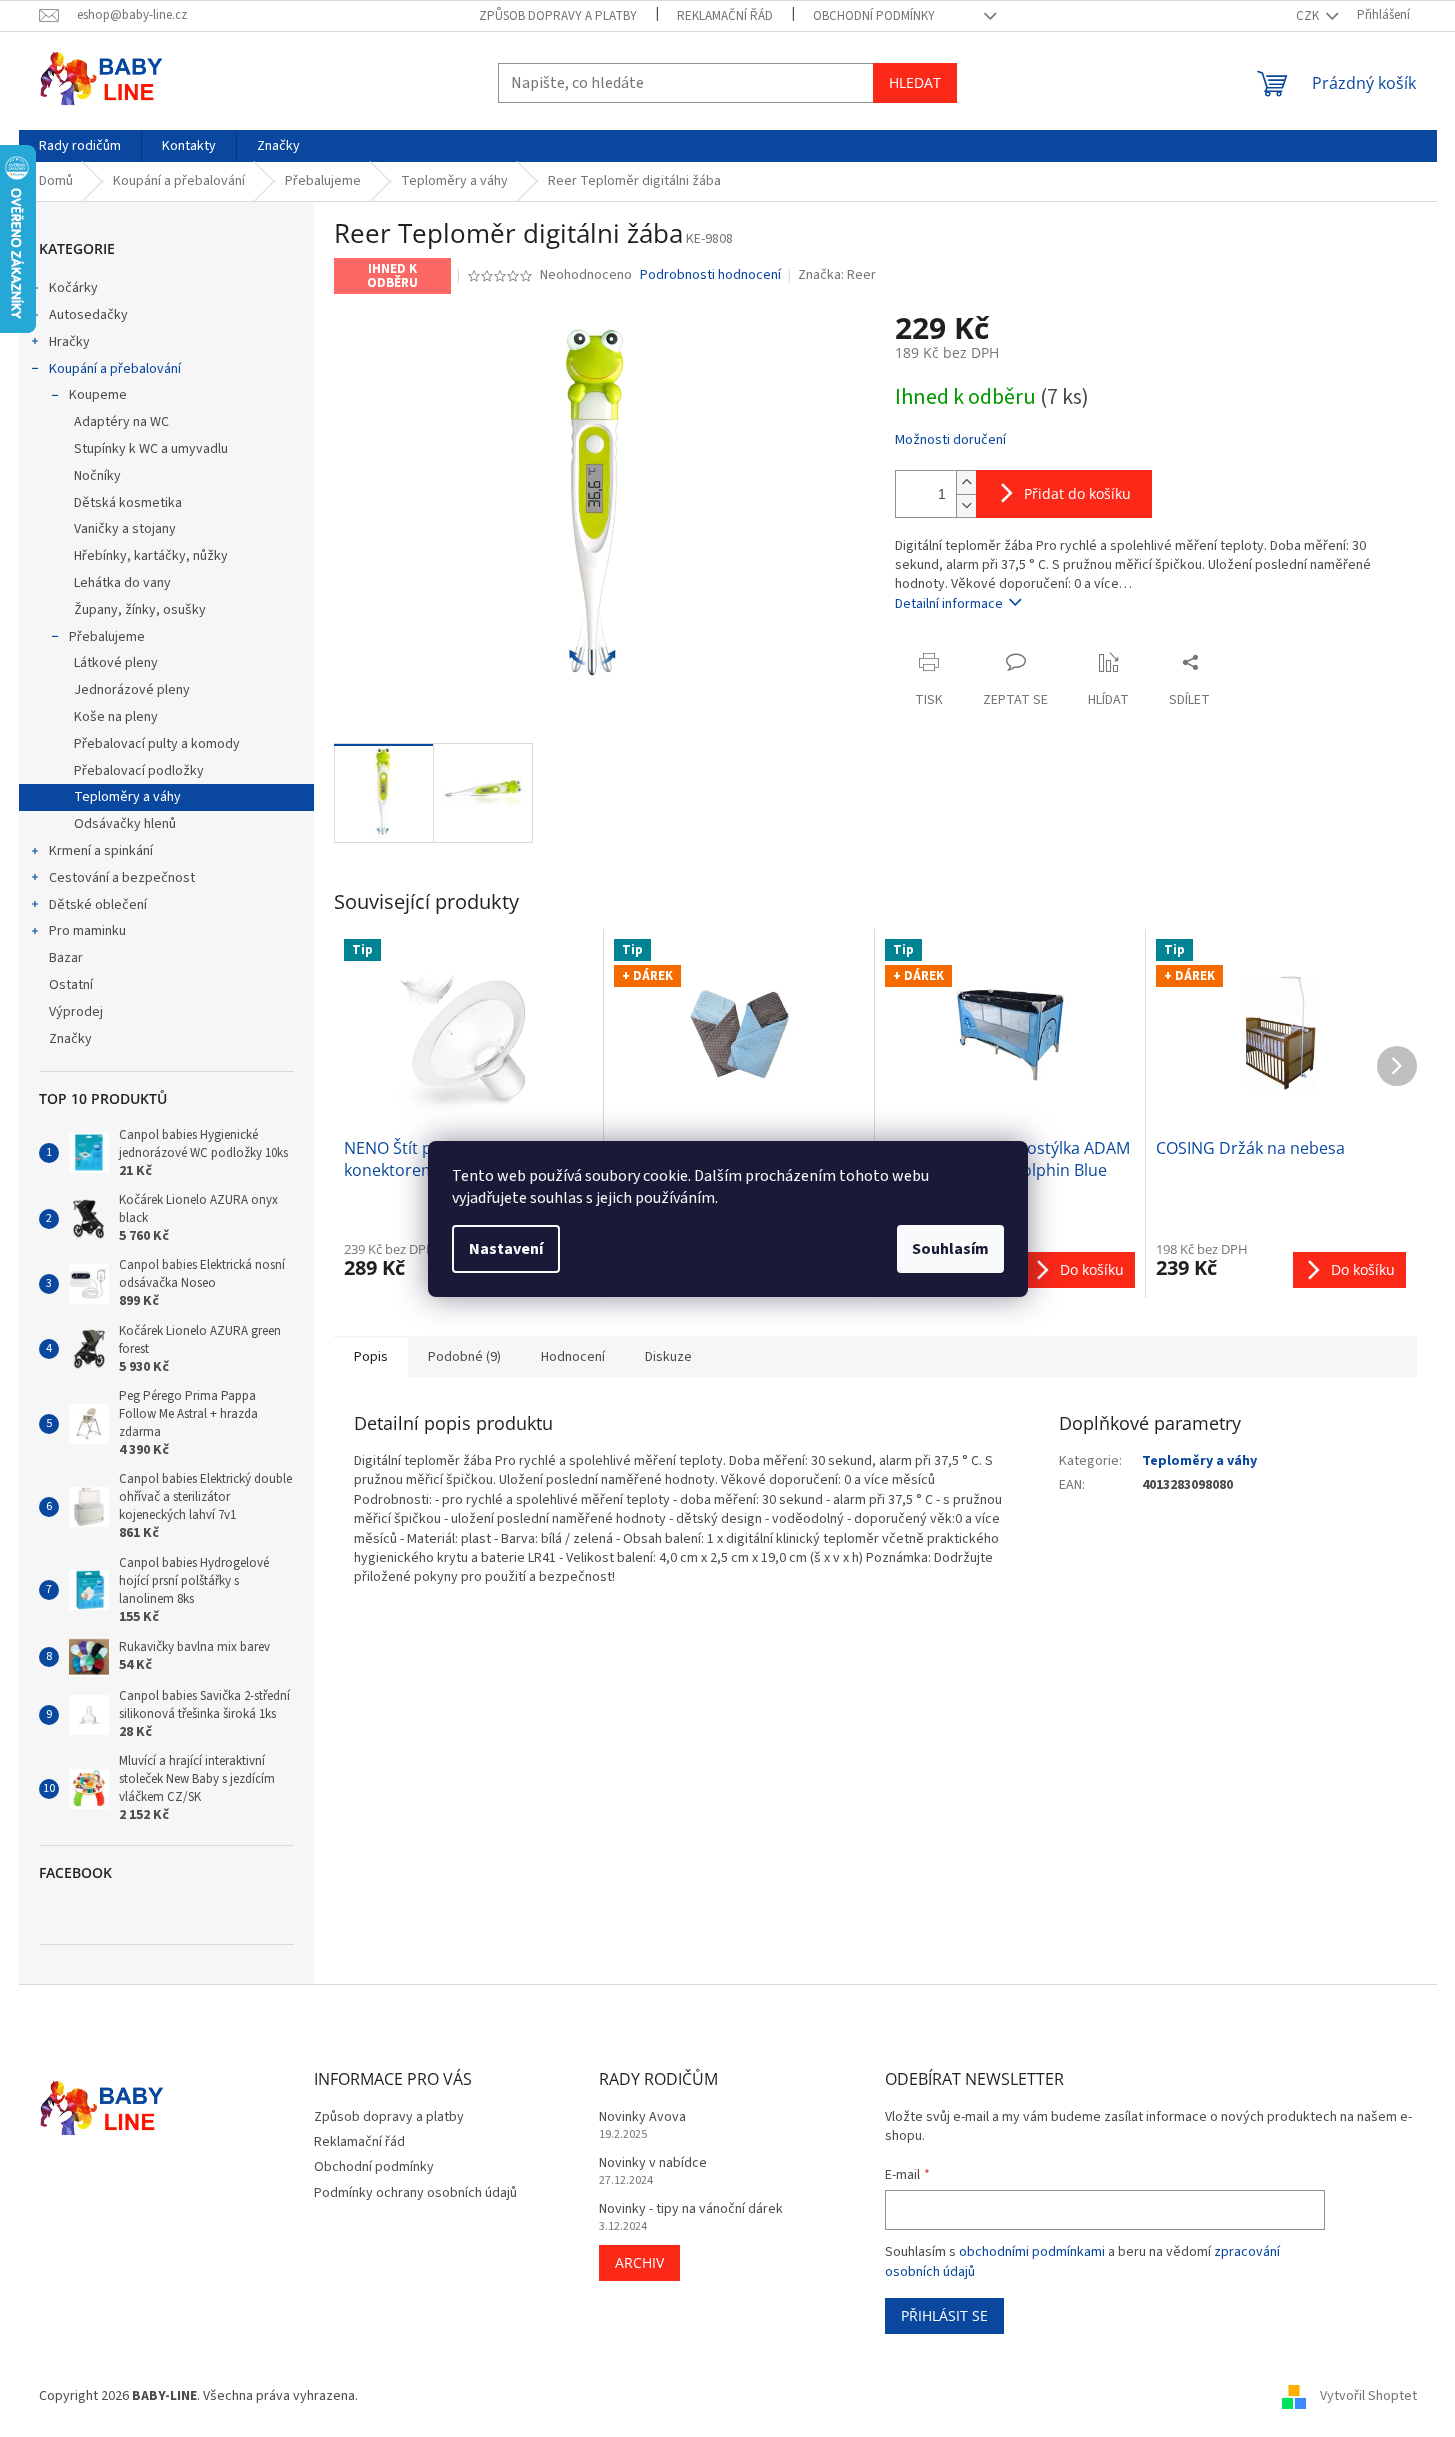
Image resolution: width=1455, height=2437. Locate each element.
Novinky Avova (642, 2117)
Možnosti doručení (950, 440)
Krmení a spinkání (101, 851)
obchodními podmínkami (1032, 2252)
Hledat (915, 82)
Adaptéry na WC (121, 422)
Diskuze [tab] (668, 1357)
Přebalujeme (107, 637)
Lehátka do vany (122, 583)
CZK (1309, 16)
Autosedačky (88, 315)
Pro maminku (87, 931)
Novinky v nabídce (653, 2163)
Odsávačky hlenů (125, 824)
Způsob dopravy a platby (558, 16)
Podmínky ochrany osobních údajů (415, 2193)
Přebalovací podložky (139, 771)
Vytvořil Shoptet (1368, 2396)
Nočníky (97, 476)
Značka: (837, 275)
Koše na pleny (116, 717)
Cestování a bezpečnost (122, 878)
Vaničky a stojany (125, 529)
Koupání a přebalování (115, 369)
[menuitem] (80, 146)
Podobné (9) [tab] (464, 1357)
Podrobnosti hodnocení (710, 275)
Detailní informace (949, 604)
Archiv (639, 2262)
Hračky (69, 342)
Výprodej (76, 1012)
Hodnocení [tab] (573, 1357)
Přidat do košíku (1077, 493)
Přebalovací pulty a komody (157, 744)
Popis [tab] (371, 1357)
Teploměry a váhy (127, 797)
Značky (70, 1039)
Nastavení (506, 1249)
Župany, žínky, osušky (140, 610)
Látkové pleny (116, 663)
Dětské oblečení (98, 905)
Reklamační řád (725, 16)
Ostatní (71, 985)
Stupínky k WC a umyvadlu (151, 449)
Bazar (66, 958)
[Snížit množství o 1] (966, 505)
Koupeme (98, 395)
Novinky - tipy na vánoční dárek (691, 2209)
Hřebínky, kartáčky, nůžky (151, 556)
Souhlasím (950, 1249)
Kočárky (73, 288)
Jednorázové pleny (132, 690)
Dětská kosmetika (128, 503)
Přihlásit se (944, 2315)
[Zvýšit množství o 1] (966, 482)
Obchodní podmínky (874, 16)
